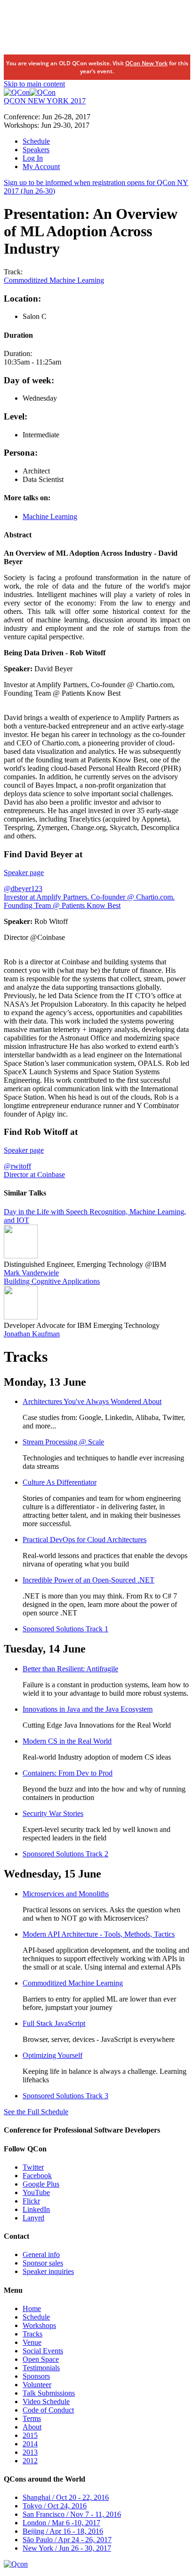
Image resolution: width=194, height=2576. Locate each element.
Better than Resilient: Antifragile (70, 1669)
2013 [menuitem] (30, 2452)
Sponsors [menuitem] (36, 2376)
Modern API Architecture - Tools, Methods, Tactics (99, 1934)
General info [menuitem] (41, 2254)
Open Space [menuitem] (41, 2359)
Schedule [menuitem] (36, 141)
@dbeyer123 (23, 888)
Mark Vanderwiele (31, 1273)
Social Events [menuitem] (43, 2351)
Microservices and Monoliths (66, 1894)
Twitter (33, 2167)
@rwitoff (17, 1166)
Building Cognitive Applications (52, 1281)
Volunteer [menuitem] (37, 2385)
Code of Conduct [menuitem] (48, 2410)
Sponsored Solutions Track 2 (65, 1854)
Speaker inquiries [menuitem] (48, 2271)
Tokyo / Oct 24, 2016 (55, 2506)
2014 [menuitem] (30, 2444)
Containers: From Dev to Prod (68, 1773)
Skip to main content (34, 84)
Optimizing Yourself (53, 2055)
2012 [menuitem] (30, 2461)
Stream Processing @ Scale (63, 1442)
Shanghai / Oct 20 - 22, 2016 (66, 2497)
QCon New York (146, 63)
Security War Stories (53, 1813)
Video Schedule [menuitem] (46, 2401)
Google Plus (41, 2184)
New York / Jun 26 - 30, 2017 (67, 2548)
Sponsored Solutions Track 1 (65, 1629)
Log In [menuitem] (33, 158)
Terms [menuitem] (32, 2418)
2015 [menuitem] (30, 2435)
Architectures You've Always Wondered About (92, 1401)
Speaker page (24, 873)
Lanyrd (33, 2218)
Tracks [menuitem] (32, 2334)
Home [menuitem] (32, 2308)
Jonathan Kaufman (32, 1334)
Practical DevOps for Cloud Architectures (85, 1540)
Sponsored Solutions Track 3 (65, 2096)
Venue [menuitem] (32, 2342)
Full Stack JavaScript (54, 2023)
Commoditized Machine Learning (54, 280)
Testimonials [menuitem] (41, 2368)
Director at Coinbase (34, 1175)
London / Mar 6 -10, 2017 (61, 2523)
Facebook (37, 2176)
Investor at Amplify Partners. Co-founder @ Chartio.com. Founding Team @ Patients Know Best (89, 901)
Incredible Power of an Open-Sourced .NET (89, 1580)
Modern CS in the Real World (67, 1741)
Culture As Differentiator (60, 1482)
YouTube (36, 2192)
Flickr (31, 2201)
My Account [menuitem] (41, 167)
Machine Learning (50, 516)
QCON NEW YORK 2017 (45, 101)
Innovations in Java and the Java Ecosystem (88, 1709)
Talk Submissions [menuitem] (49, 2393)
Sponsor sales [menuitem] (43, 2263)
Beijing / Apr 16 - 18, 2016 (63, 2531)
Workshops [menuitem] (39, 2325)
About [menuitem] (32, 2427)
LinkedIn (36, 2209)
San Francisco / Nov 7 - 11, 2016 (72, 2514)
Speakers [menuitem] (36, 150)
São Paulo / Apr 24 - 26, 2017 (67, 2540)
